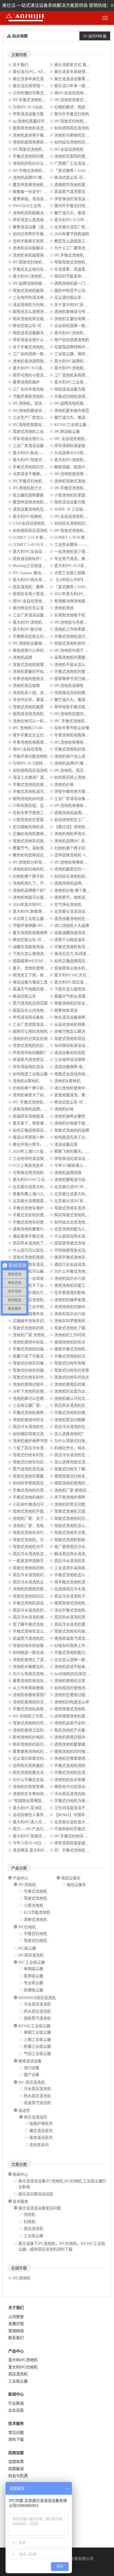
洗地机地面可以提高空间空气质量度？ (46, 897)
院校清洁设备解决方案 (32, 333)
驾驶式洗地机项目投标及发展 (79, 1039)
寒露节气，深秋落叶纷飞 (34, 848)
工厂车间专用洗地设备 (32, 389)
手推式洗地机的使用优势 (76, 1413)
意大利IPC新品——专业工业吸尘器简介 (47, 453)
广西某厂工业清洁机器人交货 (79, 164)
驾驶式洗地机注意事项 (74, 1511)
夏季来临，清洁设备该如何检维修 (42, 199)
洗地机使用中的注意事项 (34, 1420)
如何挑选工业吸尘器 (30, 1074)
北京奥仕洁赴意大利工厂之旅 (79, 1822)
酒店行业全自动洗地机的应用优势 (83, 1265)
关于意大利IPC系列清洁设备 (79, 305)
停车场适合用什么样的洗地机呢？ (42, 439)
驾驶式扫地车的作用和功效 (36, 1377)
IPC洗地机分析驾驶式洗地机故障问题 (45, 862)
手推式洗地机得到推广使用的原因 (83, 1766)
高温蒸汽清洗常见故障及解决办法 (83, 192)
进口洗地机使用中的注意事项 (79, 1088)
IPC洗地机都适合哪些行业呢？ (39, 411)
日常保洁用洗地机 (28, 1173)
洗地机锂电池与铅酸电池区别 (79, 1180)
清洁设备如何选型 (70, 1053)
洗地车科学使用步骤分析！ (77, 1321)
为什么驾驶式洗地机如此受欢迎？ (42, 1674)
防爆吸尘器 (33, 1990)
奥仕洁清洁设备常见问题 (40, 2208)
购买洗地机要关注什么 (32, 1773)
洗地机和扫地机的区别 (32, 869)
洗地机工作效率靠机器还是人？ (81, 629)
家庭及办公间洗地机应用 (34, 1010)
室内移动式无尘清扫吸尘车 (36, 608)
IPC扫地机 (27, 1927)
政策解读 (16, 2469)
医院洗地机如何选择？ (32, 799)
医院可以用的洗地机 (30, 1031)
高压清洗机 (33, 2229)
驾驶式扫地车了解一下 (74, 1469)
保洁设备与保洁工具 (30, 982)
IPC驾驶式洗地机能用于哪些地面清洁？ (47, 149)
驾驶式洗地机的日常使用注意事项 (83, 1519)
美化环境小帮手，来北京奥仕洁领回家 (46, 1145)
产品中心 (20, 1878)
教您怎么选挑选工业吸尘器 (77, 241)
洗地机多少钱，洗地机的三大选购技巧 (46, 693)
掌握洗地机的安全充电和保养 (79, 1003)
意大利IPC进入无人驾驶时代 (37, 1822)
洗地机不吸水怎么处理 (74, 665)
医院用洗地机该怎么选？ (34, 128)
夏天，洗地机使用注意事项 (36, 968)
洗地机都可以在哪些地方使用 (38, 1399)
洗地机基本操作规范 (72, 411)
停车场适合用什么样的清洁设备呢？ (44, 340)
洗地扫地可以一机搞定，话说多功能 (44, 721)
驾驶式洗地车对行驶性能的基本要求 (44, 1533)
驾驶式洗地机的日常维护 (34, 1596)
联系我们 (16, 2338)
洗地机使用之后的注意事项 (36, 1730)
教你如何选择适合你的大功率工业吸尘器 (48, 855)
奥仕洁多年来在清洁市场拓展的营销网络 (48, 79)
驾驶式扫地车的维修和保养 (36, 1363)
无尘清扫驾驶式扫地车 (32, 1758)
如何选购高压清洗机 (72, 128)
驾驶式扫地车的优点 (72, 1377)
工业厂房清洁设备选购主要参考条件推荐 (48, 615)
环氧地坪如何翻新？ (30, 1053)
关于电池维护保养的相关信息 (79, 1497)
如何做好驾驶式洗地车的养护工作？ (44, 1434)
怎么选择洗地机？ (70, 1434)
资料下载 (16, 2440)
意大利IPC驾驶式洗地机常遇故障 (41, 1836)
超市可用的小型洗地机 (32, 375)
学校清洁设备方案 (28, 114)
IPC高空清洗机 (31, 1955)
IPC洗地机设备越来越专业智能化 (41, 643)
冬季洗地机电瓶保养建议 (76, 735)
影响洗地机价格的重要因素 (36, 1737)
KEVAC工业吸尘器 (34, 2026)
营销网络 (16, 2331)
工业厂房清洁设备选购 (74, 799)
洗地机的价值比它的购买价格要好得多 (46, 1293)
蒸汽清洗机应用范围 (30, 1003)
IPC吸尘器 (27, 1948)
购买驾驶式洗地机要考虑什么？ (81, 1215)
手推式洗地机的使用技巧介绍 (38, 156)
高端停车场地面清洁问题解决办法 (42, 1116)
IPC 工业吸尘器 (32, 1962)
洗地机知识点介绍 (70, 1279)
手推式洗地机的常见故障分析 (38, 1490)
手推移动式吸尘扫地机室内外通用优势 (46, 636)
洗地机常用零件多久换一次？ (38, 1314)
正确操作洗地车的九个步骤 (36, 1321)
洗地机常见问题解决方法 (76, 1420)
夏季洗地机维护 (26, 382)
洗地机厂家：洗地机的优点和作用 (42, 1526)
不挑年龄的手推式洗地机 (76, 1829)
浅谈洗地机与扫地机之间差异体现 (42, 305)
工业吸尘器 (33, 2236)
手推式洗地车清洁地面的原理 (38, 1265)
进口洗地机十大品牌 (72, 926)
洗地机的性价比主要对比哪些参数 (42, 164)
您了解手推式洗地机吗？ (34, 1624)
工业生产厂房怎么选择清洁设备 (40, 418)
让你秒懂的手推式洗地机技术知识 (42, 93)
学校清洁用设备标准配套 (34, 1017)
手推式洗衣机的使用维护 (34, 1215)
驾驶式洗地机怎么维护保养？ (79, 1526)
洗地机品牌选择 (68, 1173)
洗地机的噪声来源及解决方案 (79, 1300)
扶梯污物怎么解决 (70, 1031)
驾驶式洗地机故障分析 (32, 665)
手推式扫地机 (35, 1934)
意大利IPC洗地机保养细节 (35, 622)
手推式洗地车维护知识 (32, 1208)
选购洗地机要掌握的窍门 (76, 1744)
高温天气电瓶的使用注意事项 (38, 989)
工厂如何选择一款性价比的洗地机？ (44, 354)
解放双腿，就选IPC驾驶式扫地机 (82, 467)
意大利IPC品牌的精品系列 (77, 361)
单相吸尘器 (33, 1969)
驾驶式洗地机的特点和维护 (36, 1568)
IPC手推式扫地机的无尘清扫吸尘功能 (45, 481)
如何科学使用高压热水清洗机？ (40, 1483)
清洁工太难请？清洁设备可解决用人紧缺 (48, 777)
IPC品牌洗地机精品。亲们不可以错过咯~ (48, 283)
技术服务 (20, 2202)
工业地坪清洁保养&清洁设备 (79, 1060)
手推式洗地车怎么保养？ (34, 1631)
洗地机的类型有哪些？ (32, 1787)
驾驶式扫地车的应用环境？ (36, 1462)
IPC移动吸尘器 (67, 432)
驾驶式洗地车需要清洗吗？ (36, 1476)
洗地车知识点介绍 (70, 1314)
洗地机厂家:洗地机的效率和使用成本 (44, 1335)
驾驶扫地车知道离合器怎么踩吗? (41, 1646)
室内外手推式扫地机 (72, 114)
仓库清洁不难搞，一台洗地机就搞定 (44, 474)
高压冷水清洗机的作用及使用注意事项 (46, 1575)
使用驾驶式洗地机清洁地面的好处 (83, 1709)
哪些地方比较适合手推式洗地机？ (83, 1787)
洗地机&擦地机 (26, 1081)
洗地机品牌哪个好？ (30, 891)
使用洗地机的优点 (70, 1342)
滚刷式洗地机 (35, 1920)
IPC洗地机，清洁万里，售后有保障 (43, 403)
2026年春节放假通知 (72, 234)
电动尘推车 (71, 1878)
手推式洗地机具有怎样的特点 (38, 1709)
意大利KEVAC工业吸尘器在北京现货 (44, 1180)
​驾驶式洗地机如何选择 (74, 643)
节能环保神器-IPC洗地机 (34, 926)
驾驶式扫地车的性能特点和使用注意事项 (48, 1455)
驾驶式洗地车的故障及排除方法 (40, 841)
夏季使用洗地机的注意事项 (36, 1752)
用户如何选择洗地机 (72, 340)
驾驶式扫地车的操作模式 (34, 1370)
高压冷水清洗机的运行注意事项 (40, 1610)
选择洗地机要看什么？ (32, 1229)
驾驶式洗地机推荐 (28, 707)
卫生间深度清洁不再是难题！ (79, 1808)
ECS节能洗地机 (37, 1912)
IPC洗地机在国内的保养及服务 (81, 714)
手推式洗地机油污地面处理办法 (40, 792)
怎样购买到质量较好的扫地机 (38, 1766)
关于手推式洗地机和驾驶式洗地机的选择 (48, 347)
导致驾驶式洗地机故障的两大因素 (83, 262)
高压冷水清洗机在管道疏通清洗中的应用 (48, 1427)
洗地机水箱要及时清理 (32, 1667)
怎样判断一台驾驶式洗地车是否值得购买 (48, 1279)
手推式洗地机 (35, 1891)
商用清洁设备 (30, 2061)
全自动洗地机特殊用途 (74, 1025)
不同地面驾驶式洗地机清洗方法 (81, 1250)
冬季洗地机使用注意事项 (34, 679)
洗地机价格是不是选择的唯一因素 (83, 1123)
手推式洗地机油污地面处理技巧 (81, 636)
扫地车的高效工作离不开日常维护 (83, 1646)
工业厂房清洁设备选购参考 (36, 446)
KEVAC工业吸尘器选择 (74, 425)
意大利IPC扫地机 (23, 2367)
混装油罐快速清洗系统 (74, 933)
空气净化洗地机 (68, 905)
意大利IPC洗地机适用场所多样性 (82, 368)
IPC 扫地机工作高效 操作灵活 (38, 1716)
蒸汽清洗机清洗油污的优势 (36, 1469)
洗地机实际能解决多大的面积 (38, 213)
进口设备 (32, 2068)
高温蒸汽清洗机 (37, 2103)
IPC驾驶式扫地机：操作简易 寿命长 (43, 262)
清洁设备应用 (66, 1145)
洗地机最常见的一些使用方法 (79, 869)
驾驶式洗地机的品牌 (72, 1130)
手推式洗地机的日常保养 (34, 467)
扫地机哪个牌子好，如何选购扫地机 (44, 876)
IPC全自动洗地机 (69, 149)
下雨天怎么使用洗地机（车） (38, 954)
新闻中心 (20, 2174)
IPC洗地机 (27, 1885)
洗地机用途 (64, 608)
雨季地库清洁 (66, 1010)
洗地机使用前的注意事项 (34, 1702)
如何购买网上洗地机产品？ (77, 777)
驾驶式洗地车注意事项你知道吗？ (83, 1533)
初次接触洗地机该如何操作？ (38, 827)
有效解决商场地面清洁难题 (77, 601)
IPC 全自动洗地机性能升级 (77, 439)
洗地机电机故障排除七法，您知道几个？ (48, 255)
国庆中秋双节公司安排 (74, 291)
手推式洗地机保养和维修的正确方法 (44, 1413)
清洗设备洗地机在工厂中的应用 (40, 509)
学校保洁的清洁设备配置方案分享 (83, 199)
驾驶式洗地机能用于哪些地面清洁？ (44, 291)
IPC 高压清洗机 (32, 2082)
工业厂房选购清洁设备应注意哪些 (42, 1025)
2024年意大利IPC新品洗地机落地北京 (45, 905)
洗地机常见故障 (26, 686)
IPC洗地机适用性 (69, 686)
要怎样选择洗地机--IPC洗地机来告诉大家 (48, 185)
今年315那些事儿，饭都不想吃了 (82, 1166)
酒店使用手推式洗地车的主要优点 (42, 1236)
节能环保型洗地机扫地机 (34, 397)
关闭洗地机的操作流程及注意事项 (83, 1307)
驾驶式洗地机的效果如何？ (36, 1328)
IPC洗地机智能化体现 (31, 425)
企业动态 (16, 2410)
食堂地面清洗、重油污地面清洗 (81, 1095)
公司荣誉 (16, 2317)
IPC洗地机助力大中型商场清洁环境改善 (47, 488)
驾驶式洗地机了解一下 (74, 1328)
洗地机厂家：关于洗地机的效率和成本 (46, 1519)
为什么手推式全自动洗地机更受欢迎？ (46, 1780)
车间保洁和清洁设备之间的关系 (81, 1046)
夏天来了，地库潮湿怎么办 (36, 1123)
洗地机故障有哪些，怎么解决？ (40, 142)
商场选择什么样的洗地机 (34, 651)
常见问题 (16, 2433)
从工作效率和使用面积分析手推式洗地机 (48, 1688)
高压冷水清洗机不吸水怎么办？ (81, 1596)
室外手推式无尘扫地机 (32, 735)
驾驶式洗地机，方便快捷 (34, 1540)
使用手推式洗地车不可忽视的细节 (83, 1257)
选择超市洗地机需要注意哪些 (79, 185)
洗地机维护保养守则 (30, 1441)
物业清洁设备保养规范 (74, 1017)
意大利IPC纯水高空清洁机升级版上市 (45, 580)
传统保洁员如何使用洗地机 (77, 693)
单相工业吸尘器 (37, 2032)
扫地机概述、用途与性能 (76, 107)
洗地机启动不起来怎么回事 (77, 1667)
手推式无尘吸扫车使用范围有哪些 (42, 269)
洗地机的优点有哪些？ (74, 1780)
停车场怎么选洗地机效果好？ (38, 220)
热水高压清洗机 (37, 2011)
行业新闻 (16, 2403)
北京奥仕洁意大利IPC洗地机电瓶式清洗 (47, 1187)
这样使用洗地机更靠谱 (74, 1716)
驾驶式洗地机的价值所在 (34, 1046)
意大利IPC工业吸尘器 (73, 382)
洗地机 (30, 2215)
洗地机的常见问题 (70, 1504)
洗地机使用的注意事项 (74, 1681)
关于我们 (20, 65)
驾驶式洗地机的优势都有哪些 (38, 1723)
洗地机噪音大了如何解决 (34, 1095)
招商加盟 (16, 2453)
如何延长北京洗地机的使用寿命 (81, 1222)
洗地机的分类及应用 (30, 1039)
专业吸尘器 (33, 1983)
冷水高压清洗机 (37, 2004)
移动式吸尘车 (24, 996)
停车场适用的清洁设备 (32, 1067)
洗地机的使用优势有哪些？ (36, 1589)
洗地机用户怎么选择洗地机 (77, 756)
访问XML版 (97, 36)
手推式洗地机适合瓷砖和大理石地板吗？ (48, 1603)
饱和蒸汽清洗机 (37, 2018)
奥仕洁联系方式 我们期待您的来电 (84, 65)
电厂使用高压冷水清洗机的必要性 (83, 1547)
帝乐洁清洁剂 (35, 2117)
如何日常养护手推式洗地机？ (38, 234)
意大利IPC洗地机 (23, 2360)
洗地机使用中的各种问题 (34, 1342)
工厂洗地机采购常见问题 (76, 375)
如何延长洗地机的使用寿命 (77, 142)
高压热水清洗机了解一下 (34, 1243)
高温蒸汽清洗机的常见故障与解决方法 (46, 1639)
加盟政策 (16, 2462)
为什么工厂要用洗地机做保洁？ (81, 248)
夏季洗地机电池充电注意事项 (38, 1681)
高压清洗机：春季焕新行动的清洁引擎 (46, 587)
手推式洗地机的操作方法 (34, 1349)
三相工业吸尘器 (37, 2040)
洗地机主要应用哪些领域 (76, 319)
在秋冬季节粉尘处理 (72, 728)
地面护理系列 (41, 2124)
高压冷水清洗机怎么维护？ (36, 1554)
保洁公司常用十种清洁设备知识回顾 (44, 1137)
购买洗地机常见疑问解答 (34, 319)
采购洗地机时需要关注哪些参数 (81, 657)
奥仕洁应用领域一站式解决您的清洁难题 (48, 86)
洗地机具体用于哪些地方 (34, 135)
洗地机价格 (64, 785)
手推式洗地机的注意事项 (76, 1356)
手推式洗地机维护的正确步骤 (38, 1497)
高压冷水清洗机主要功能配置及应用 (44, 1582)
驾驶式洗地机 (35, 1898)
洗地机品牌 (22, 657)
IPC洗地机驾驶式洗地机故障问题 (82, 100)
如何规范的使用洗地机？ (76, 1688)
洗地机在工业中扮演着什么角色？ (42, 1307)
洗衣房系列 (39, 2145)
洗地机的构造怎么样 (72, 1702)
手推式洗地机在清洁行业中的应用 (83, 1773)
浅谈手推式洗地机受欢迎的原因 (81, 1610)
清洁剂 (24, 2111)
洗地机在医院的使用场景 (76, 156)
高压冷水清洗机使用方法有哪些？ (42, 1617)
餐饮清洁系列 (41, 2131)
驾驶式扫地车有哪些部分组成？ (81, 1363)
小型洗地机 (33, 1906)
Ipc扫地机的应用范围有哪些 (78, 1674)
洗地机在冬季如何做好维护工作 (40, 1794)
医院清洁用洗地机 (28, 714)
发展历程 (16, 2324)
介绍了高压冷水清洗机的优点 (38, 1448)
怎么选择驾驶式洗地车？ (76, 1462)
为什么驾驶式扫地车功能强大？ (81, 1441)
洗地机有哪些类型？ (30, 1695)
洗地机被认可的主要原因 (76, 1399)
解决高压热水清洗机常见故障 (79, 1554)
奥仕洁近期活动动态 (36, 2194)
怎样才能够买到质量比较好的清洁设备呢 (48, 241)
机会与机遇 (18, 2476)
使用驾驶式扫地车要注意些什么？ (83, 1476)
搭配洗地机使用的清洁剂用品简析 (83, 1483)
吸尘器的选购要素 (28, 495)
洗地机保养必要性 (70, 1116)
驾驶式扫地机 (35, 1941)
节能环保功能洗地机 (30, 756)
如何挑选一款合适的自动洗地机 (40, 1653)
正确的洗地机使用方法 (32, 834)
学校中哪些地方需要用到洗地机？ (83, 792)
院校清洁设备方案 (70, 389)
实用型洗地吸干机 (70, 615)
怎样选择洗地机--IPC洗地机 (78, 855)
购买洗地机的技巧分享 (32, 1744)
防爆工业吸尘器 (37, 2047)
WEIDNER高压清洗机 (37, 1998)
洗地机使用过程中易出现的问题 (40, 1384)
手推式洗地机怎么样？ (74, 1575)
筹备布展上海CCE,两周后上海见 (40, 1194)
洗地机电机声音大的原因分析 (79, 834)
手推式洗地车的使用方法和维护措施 (44, 1222)
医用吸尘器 (33, 1976)
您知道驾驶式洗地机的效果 (77, 1243)
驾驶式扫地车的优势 (72, 1370)
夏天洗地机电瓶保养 (30, 933)
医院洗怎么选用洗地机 (32, 312)
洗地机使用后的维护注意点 (77, 1384)
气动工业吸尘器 (37, 2054)
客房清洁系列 (41, 2138)
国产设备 (32, 2075)
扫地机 (30, 2222)
